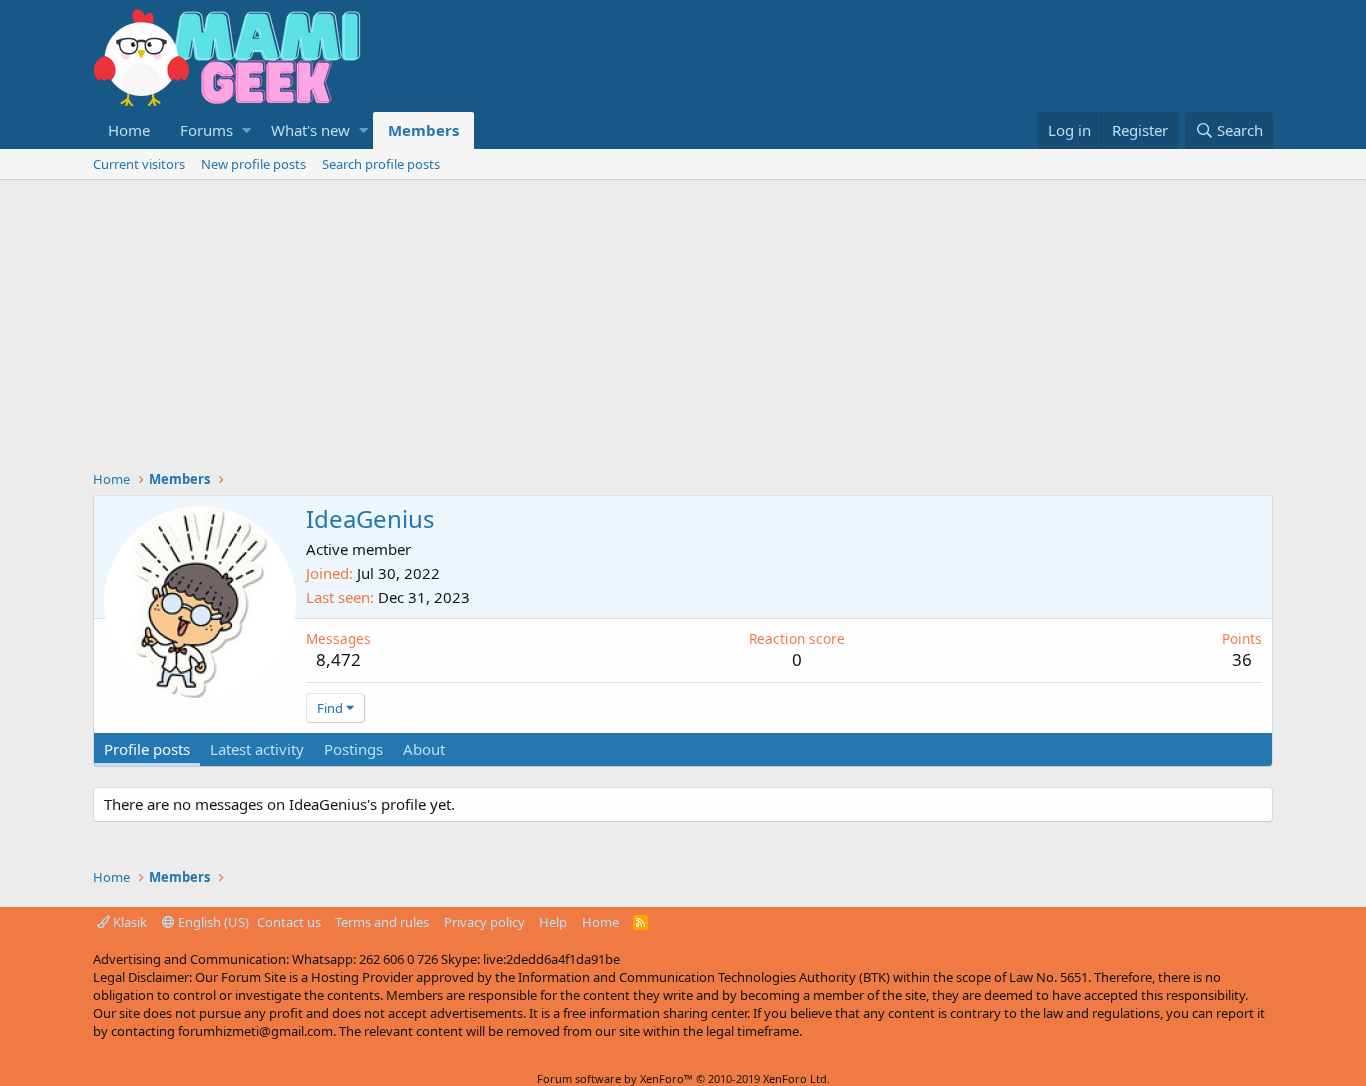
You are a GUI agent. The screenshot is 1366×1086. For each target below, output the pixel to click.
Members (423, 130)
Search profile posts (381, 164)
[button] (246, 130)
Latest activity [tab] (257, 749)
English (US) (212, 922)
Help (553, 922)
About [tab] (424, 749)
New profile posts (253, 164)
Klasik (128, 922)
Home (129, 130)
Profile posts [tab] (147, 749)
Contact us (289, 922)
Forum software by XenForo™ (683, 1078)
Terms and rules (382, 922)
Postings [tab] (353, 749)
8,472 (338, 659)
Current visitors (139, 164)
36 (1242, 659)
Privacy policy (484, 922)
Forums (206, 130)
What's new (310, 130)
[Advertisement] (683, 330)
